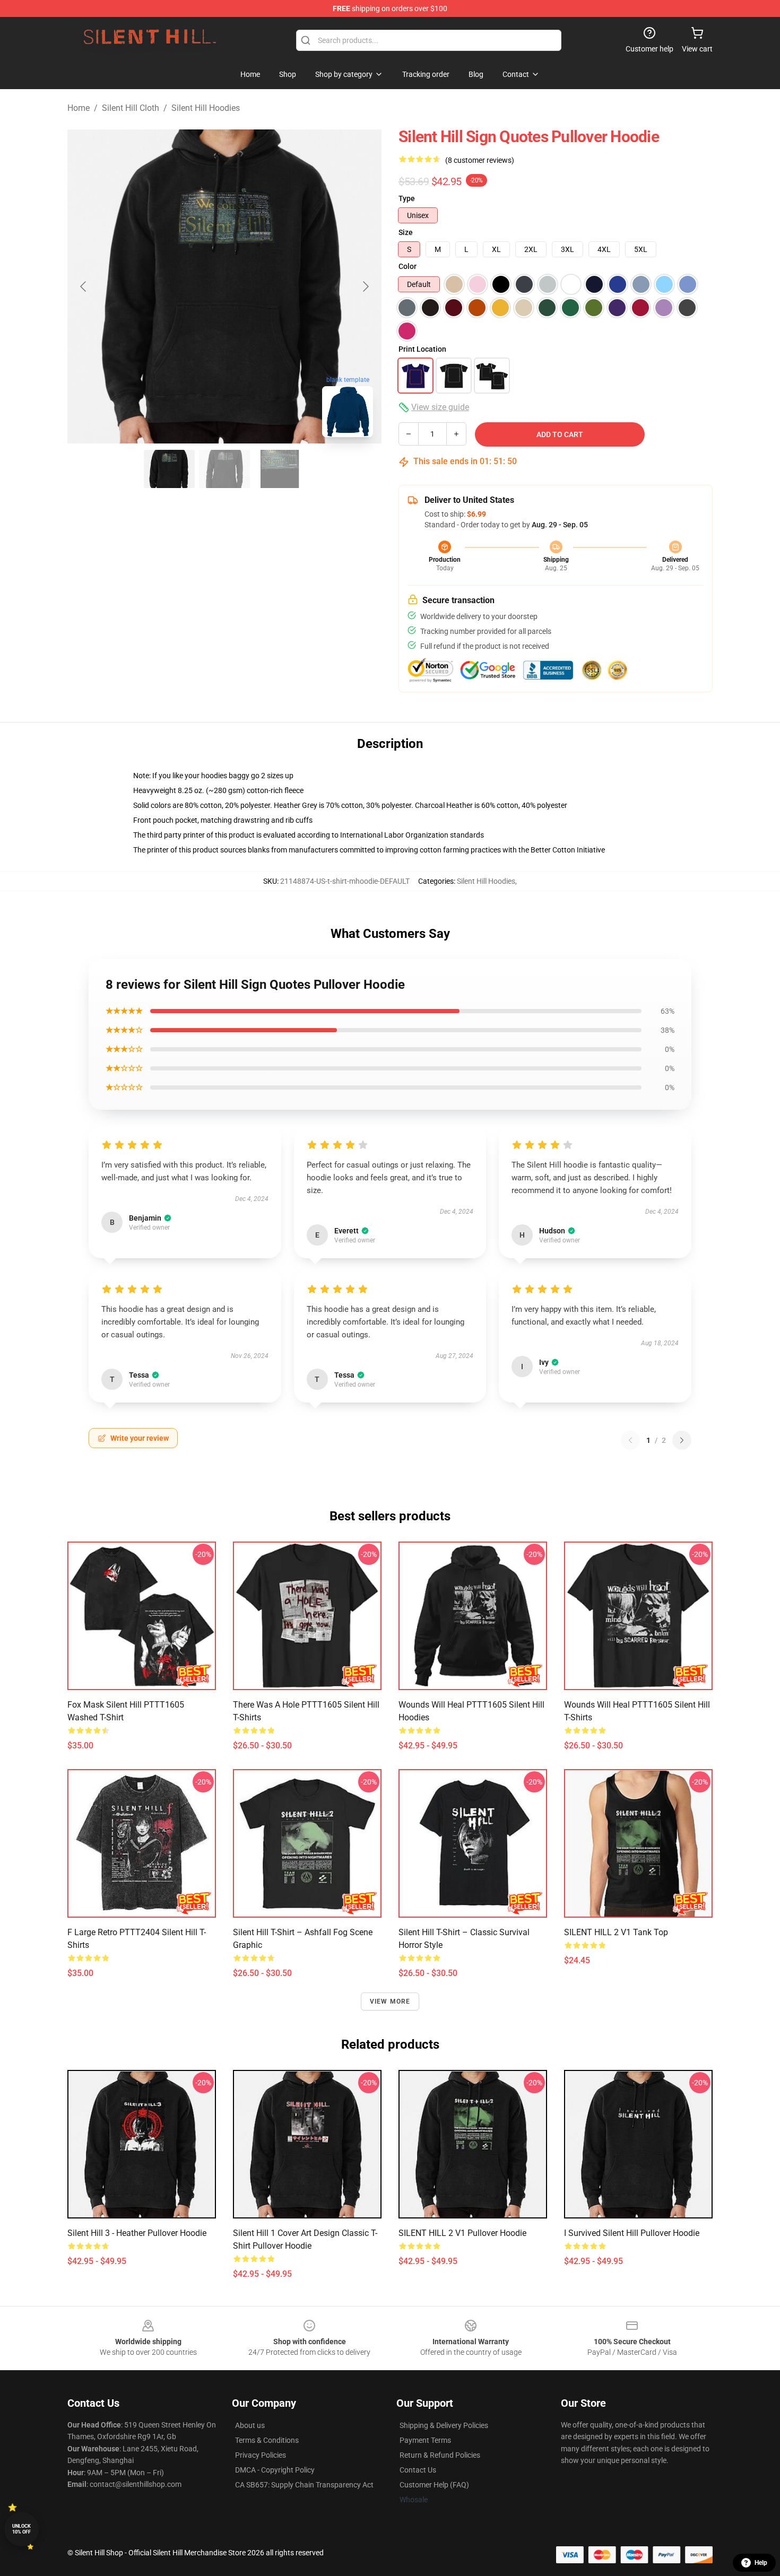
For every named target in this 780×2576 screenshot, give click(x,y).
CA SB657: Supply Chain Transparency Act (304, 2485)
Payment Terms (425, 2440)
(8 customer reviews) (480, 160)
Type (407, 198)
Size (406, 232)
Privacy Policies (261, 2455)
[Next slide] (365, 286)
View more (390, 2001)
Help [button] (761, 2563)
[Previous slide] (84, 286)
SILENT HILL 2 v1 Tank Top (616, 1932)
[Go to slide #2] (224, 469)
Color (408, 266)
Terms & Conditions (267, 2440)
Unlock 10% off (21, 2529)
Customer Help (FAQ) (434, 2485)
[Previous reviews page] (630, 1440)
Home (79, 108)
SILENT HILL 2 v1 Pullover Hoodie (462, 2233)
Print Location (422, 349)
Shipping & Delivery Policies (444, 2425)
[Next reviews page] (682, 1440)
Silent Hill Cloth (131, 108)
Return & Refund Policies (440, 2455)
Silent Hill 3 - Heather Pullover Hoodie (137, 2233)
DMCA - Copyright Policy (275, 2470)
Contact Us (418, 2470)
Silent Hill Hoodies (206, 108)
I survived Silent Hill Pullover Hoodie (632, 2233)
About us (250, 2425)
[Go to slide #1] (169, 469)
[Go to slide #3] (280, 469)
